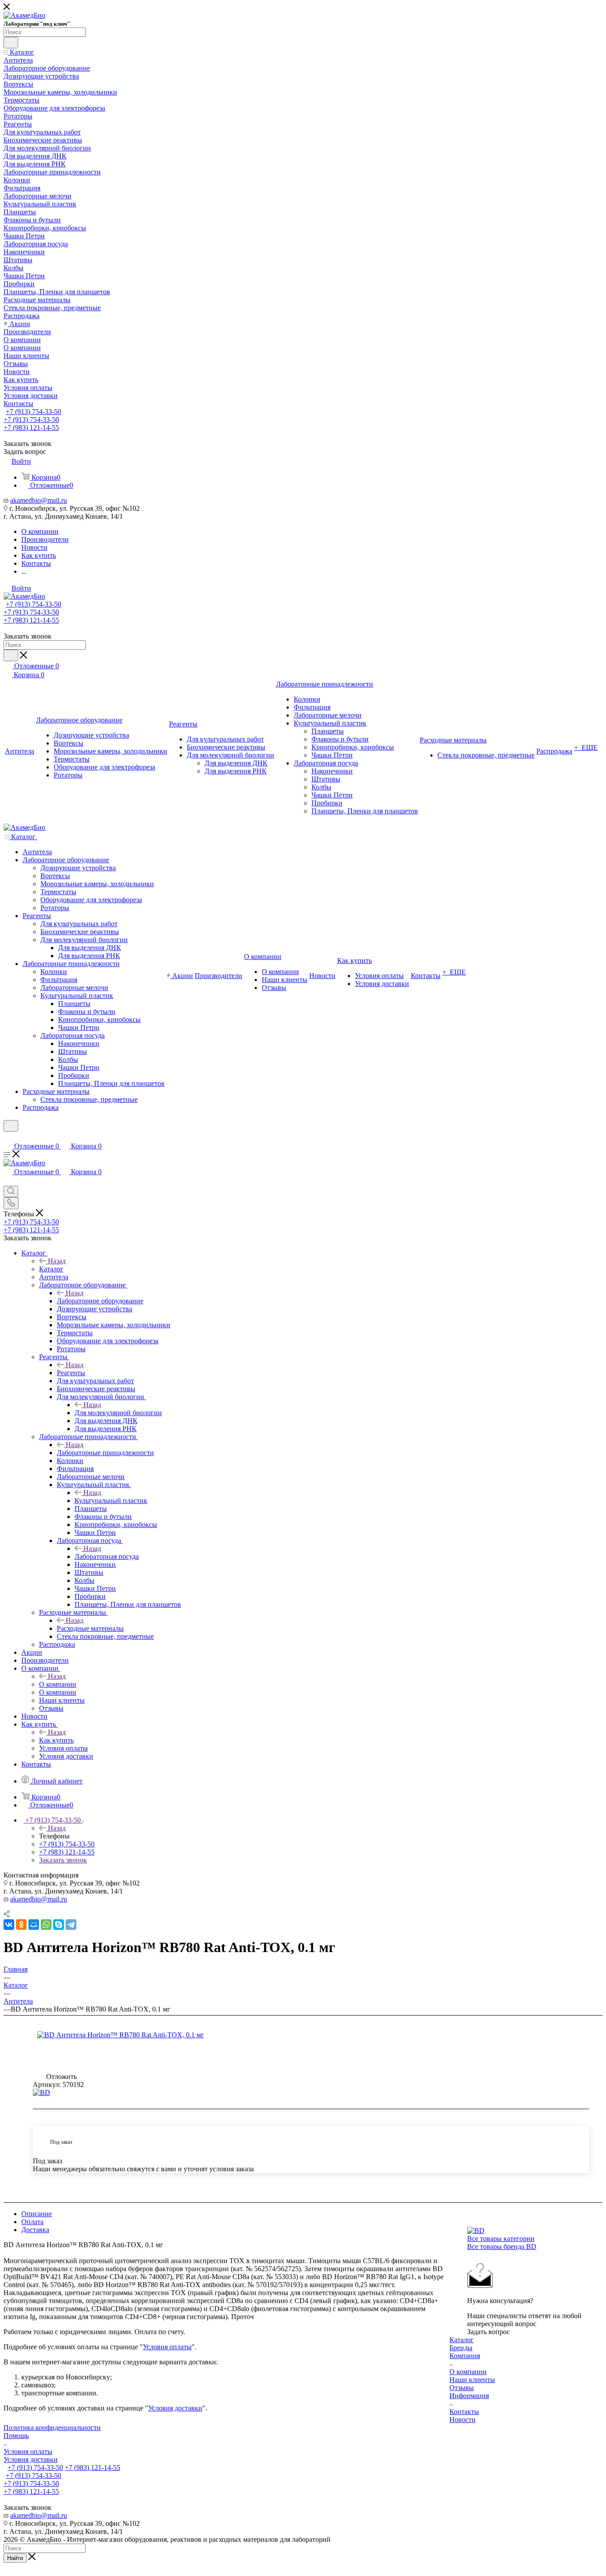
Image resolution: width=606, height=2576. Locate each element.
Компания (465, 2356)
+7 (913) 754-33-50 (33, 412)
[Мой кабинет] (8, 1137)
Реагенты (71, 1373)
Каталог (51, 1269)
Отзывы (462, 2388)
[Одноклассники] (21, 1925)
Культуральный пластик (111, 1501)
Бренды (461, 2348)
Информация (469, 2396)
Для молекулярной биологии (118, 1413)
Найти (15, 2558)
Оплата (32, 2222)
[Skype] (59, 1925)
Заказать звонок (63, 1860)
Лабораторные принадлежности (105, 1453)
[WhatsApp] (46, 1925)
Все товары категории (501, 2239)
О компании (58, 1684)
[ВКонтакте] (9, 1925)
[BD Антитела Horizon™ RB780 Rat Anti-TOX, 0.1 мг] (137, 2035)
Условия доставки (175, 2408)
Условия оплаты (167, 2347)
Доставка (35, 2230)
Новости (462, 2420)
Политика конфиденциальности (52, 2428)
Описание (37, 2214)
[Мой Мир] (34, 1925)
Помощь (16, 2436)
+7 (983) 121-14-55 (31, 428)
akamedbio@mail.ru (39, 500)
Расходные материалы (90, 1628)
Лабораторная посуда (107, 1556)
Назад (57, 1261)
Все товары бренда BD (502, 2247)
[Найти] (11, 43)
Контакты (464, 2412)
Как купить (56, 1740)
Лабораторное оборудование (100, 1301)
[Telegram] (71, 1925)
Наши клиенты (472, 2380)
